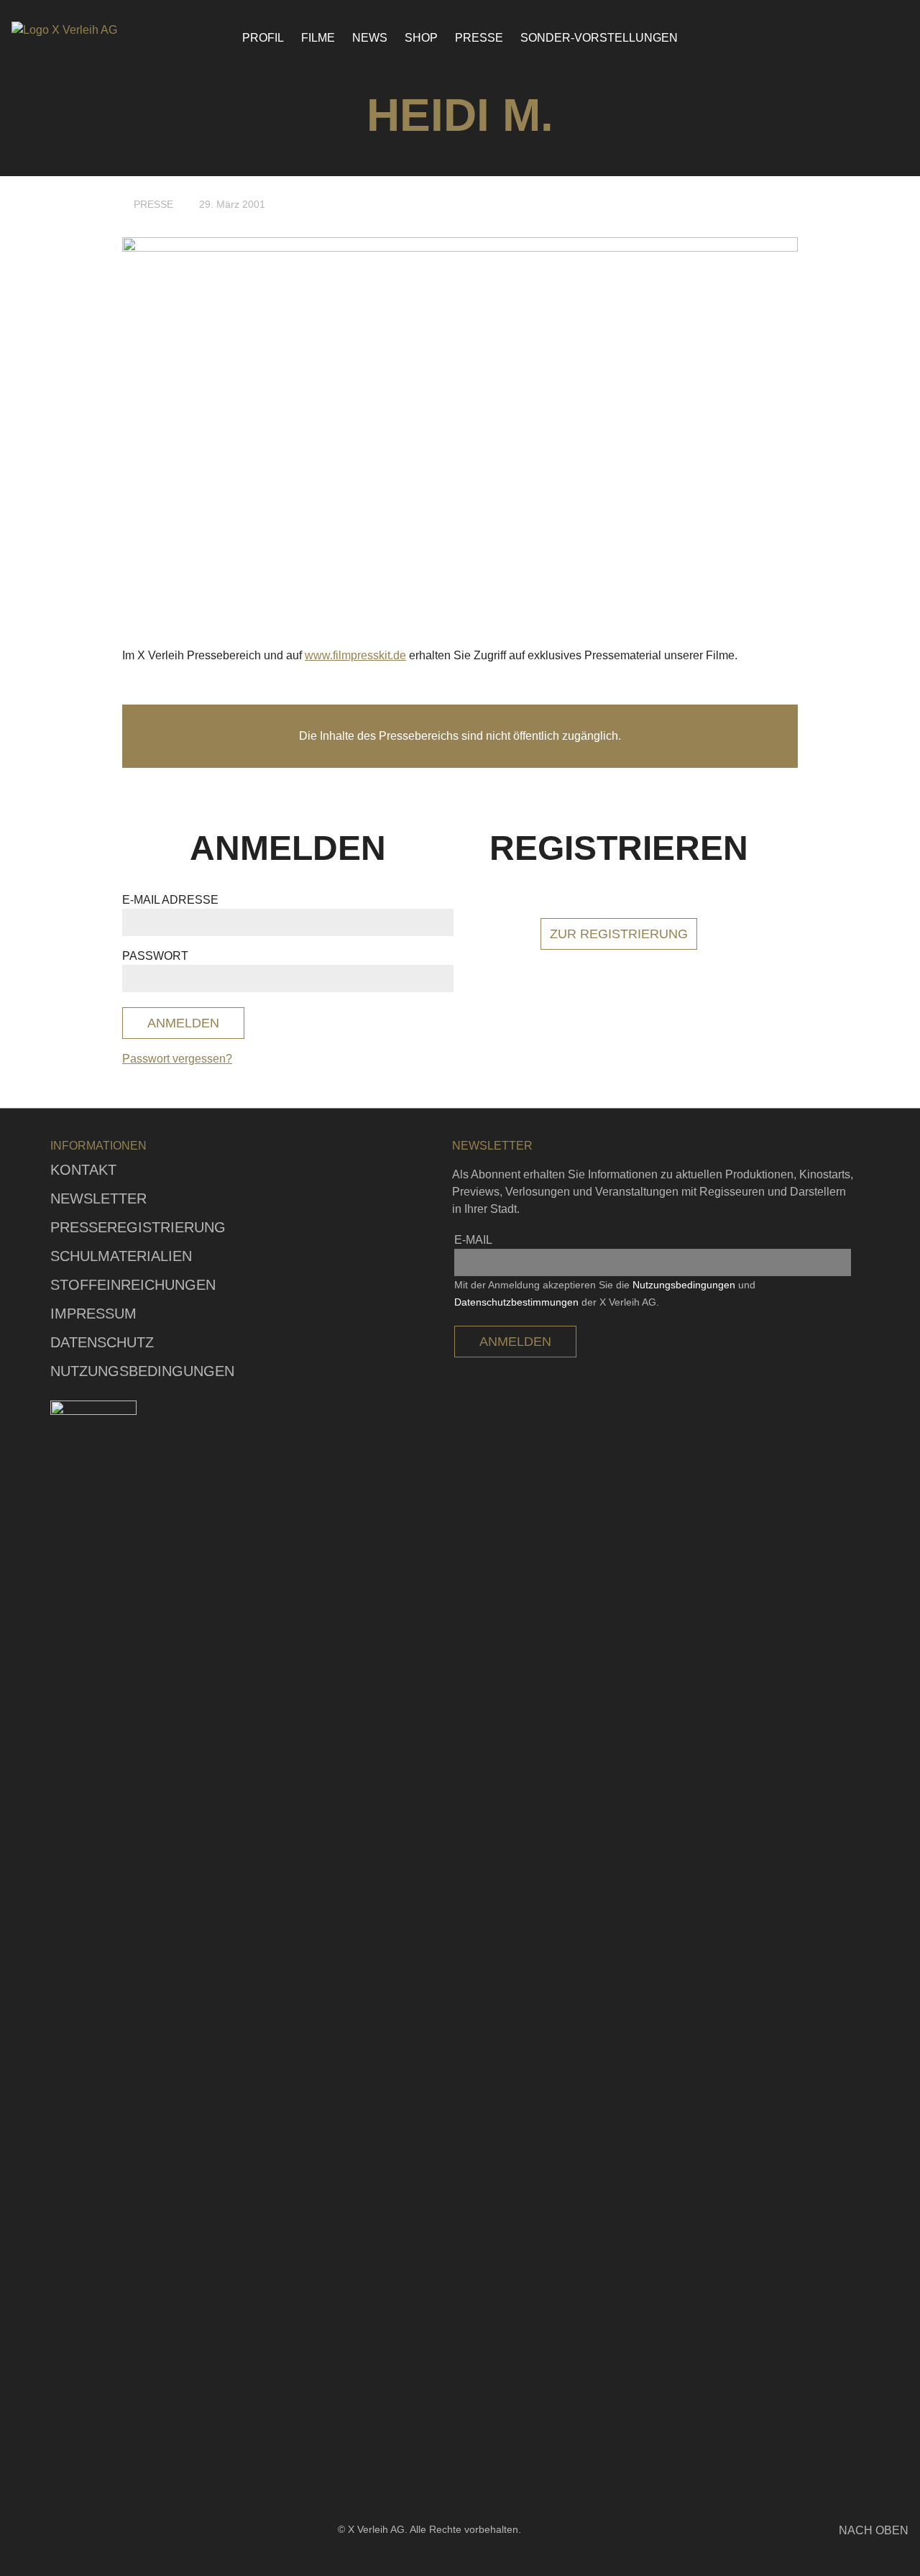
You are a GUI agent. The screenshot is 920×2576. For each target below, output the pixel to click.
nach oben (874, 2530)
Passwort (155, 956)
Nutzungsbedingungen (142, 1371)
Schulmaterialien (121, 1256)
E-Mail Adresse (170, 900)
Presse (479, 38)
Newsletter (98, 1198)
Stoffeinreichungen (133, 1285)
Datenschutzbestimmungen (516, 1302)
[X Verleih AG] (91, 30)
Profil (263, 38)
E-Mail (473, 1240)
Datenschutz (102, 1342)
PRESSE (153, 204)
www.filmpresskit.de (355, 655)
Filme (318, 38)
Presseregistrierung (138, 1227)
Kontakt (83, 1170)
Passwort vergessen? (177, 1059)
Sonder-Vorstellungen (599, 38)
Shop (421, 38)
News (370, 38)
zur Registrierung (619, 934)
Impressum (93, 1314)
